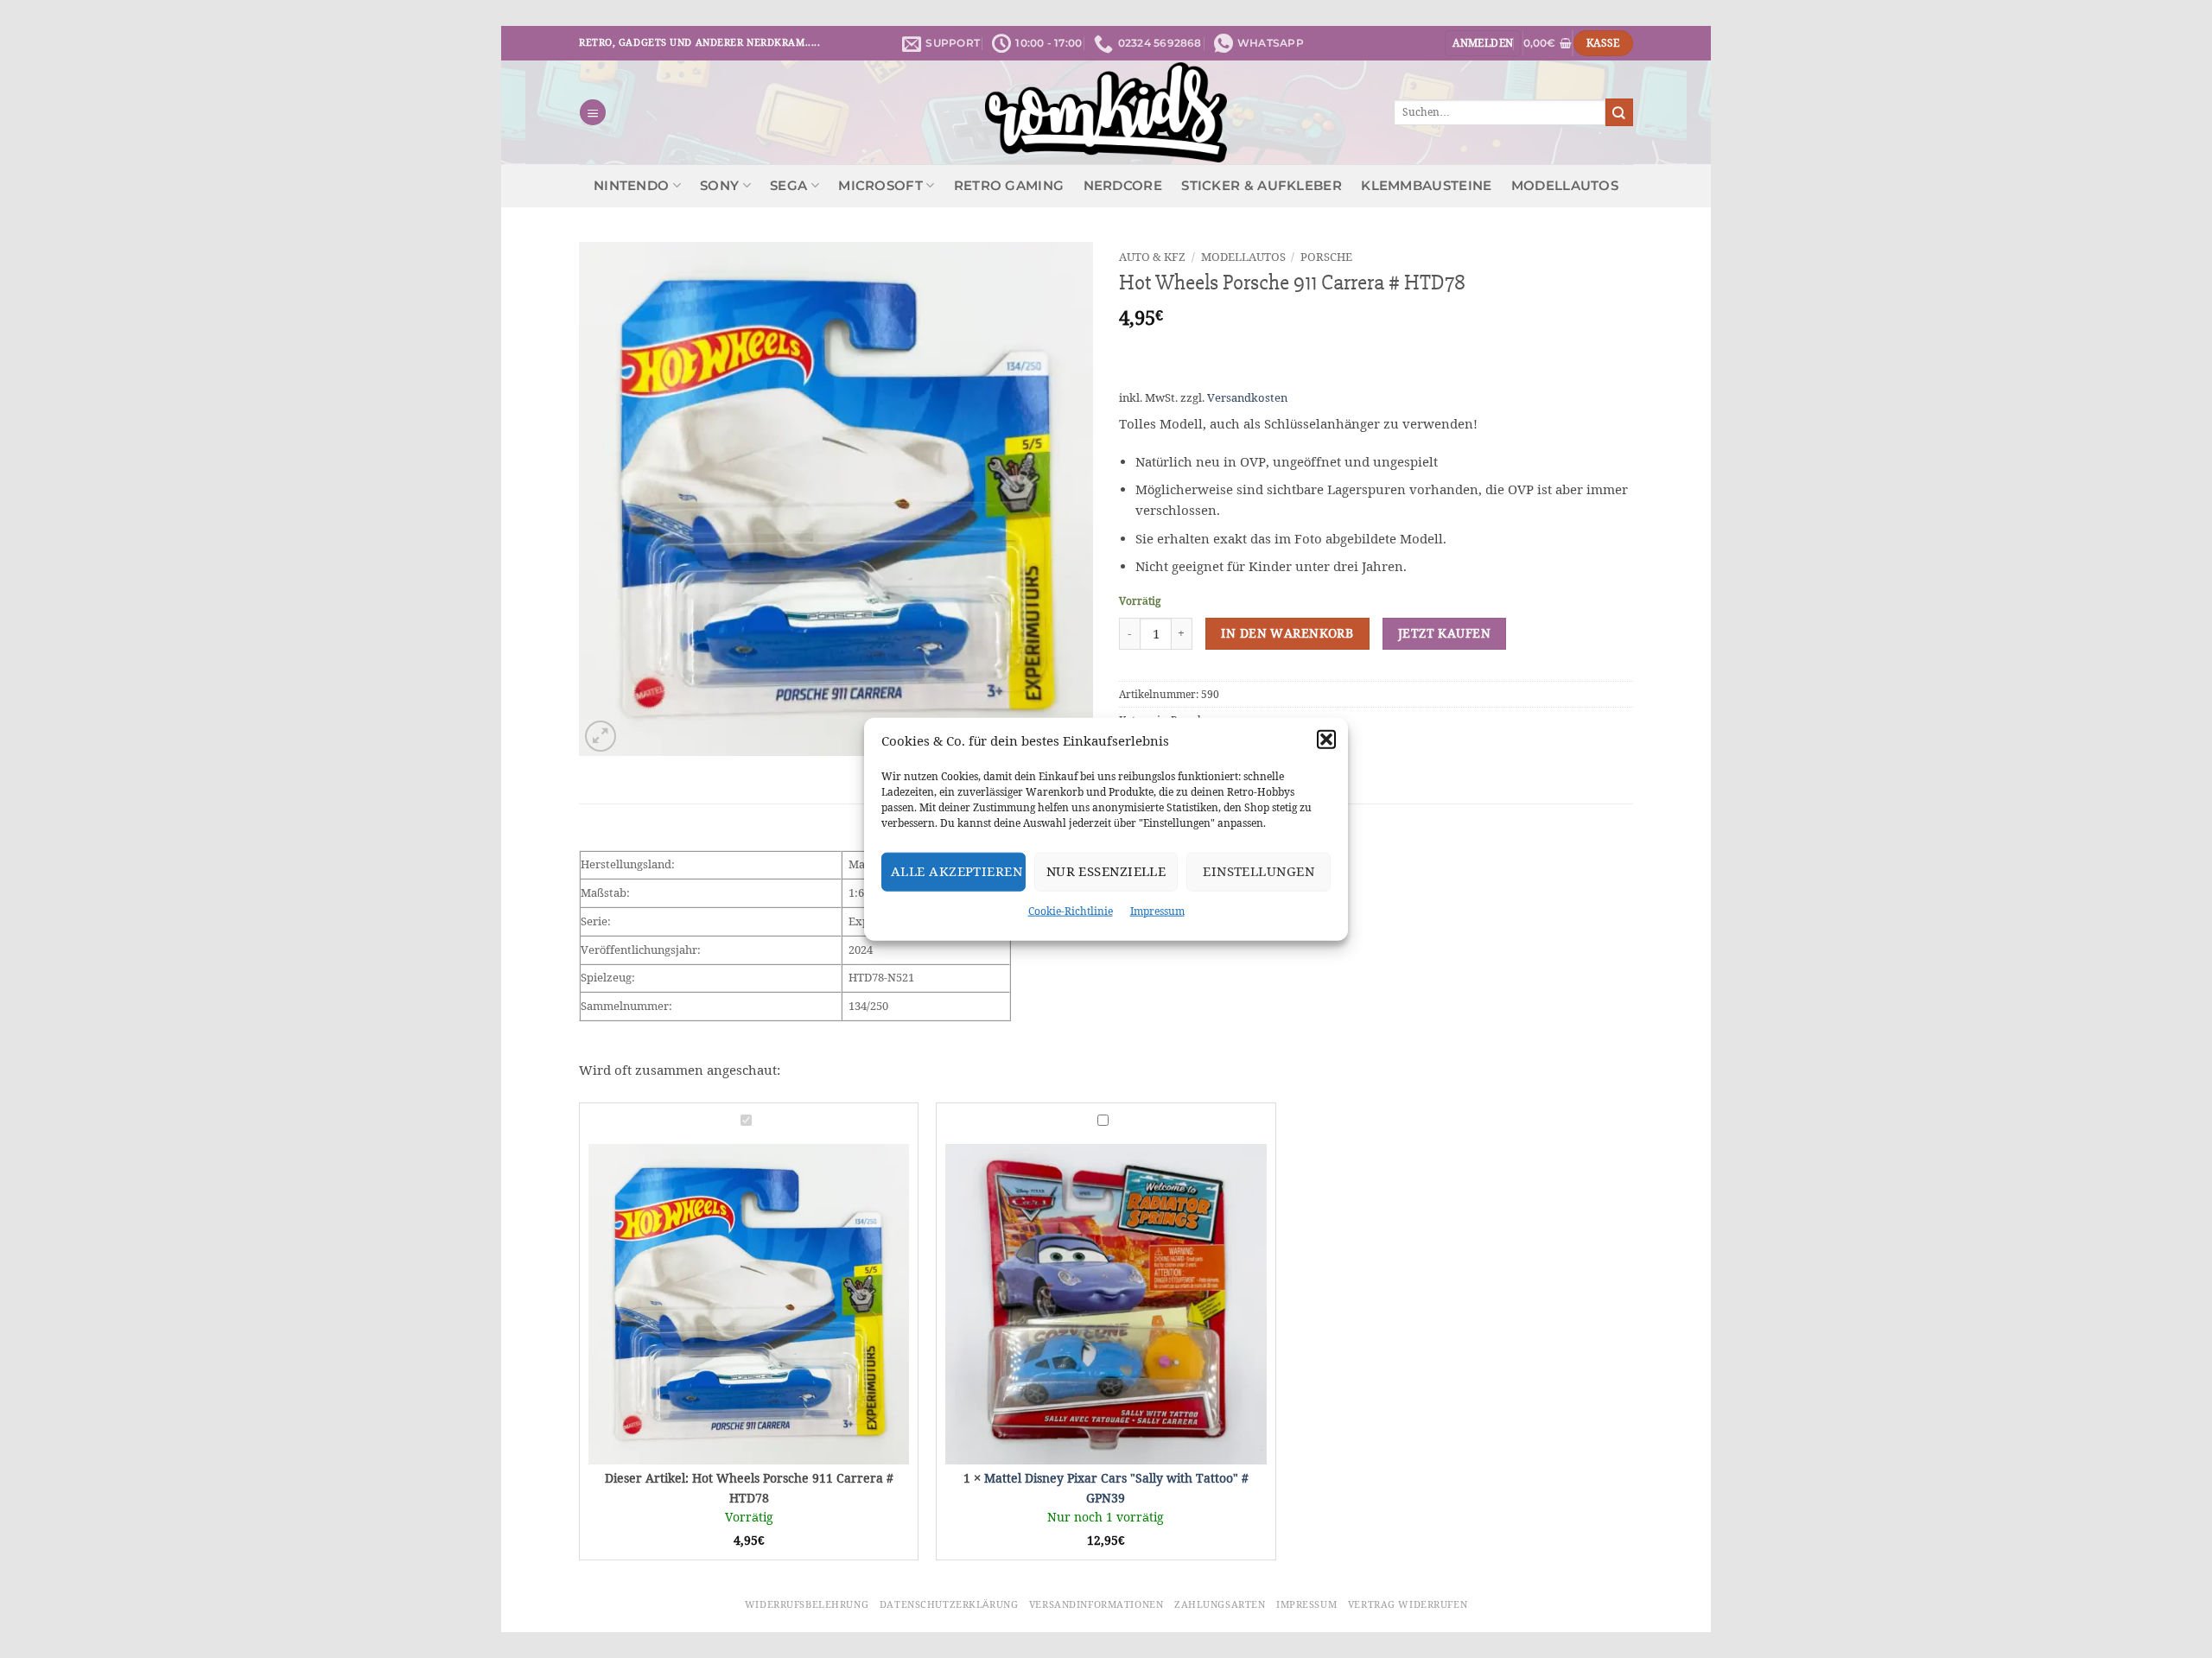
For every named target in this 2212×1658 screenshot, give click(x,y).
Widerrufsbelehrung (807, 1604)
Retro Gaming (1009, 186)
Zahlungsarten (1220, 1604)
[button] (1326, 739)
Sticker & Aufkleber (1262, 186)
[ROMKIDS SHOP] (1106, 112)
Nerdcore (1123, 186)
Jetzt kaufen (1444, 633)
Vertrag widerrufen (1408, 1604)
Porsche (1326, 257)
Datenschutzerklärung (949, 1604)
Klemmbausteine (1426, 186)
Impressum (1157, 910)
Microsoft (880, 186)
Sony (719, 186)
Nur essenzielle (1106, 871)
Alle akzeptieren (957, 871)
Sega (788, 186)
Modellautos (1565, 186)
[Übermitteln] (1619, 112)
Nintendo (631, 186)
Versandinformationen (1096, 1604)
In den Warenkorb (1287, 633)
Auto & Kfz (1152, 257)
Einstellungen (1259, 871)
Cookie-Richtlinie (1071, 910)
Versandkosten (1247, 398)
